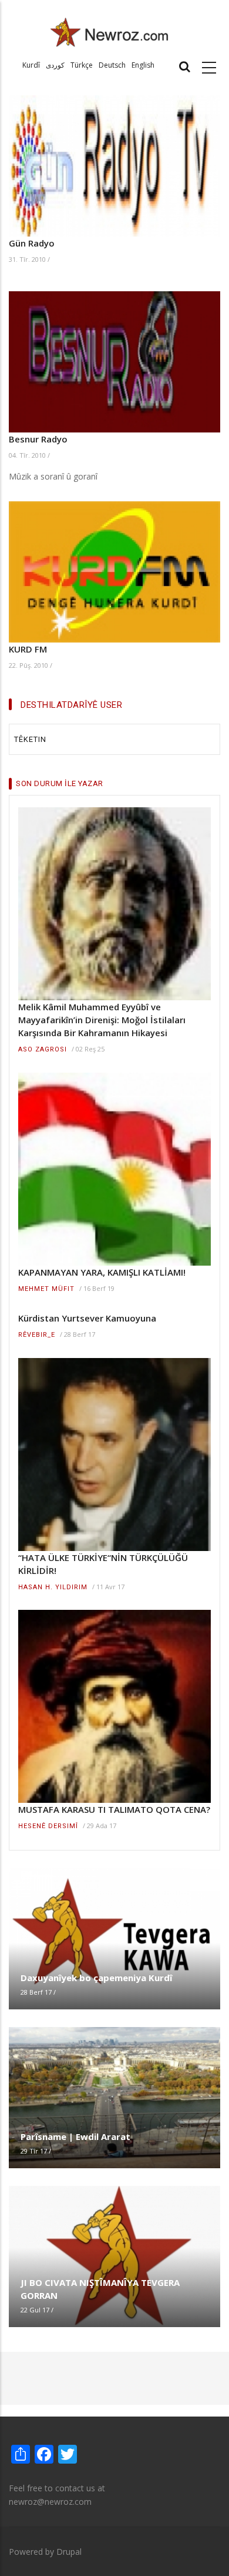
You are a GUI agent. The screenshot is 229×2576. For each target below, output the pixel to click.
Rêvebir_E (37, 1335)
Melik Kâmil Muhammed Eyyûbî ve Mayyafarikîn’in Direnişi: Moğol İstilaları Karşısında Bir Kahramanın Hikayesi (102, 1020)
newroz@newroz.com (50, 2502)
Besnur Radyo (38, 439)
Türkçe (82, 65)
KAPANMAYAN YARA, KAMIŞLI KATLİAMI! (102, 1272)
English (143, 65)
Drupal (69, 2552)
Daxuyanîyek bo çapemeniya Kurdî (96, 1978)
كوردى (55, 65)
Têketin (30, 739)
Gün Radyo (32, 243)
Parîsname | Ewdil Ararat (75, 2136)
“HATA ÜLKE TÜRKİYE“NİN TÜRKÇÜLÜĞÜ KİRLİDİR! (103, 1564)
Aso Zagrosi (43, 1049)
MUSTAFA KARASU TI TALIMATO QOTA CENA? (114, 1809)
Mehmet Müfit (46, 1289)
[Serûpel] (110, 31)
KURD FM (28, 649)
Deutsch (112, 65)
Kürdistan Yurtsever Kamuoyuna (87, 1318)
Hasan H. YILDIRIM (53, 1587)
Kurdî (31, 65)
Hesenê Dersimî (48, 1826)
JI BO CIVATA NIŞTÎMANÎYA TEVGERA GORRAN (100, 2289)
